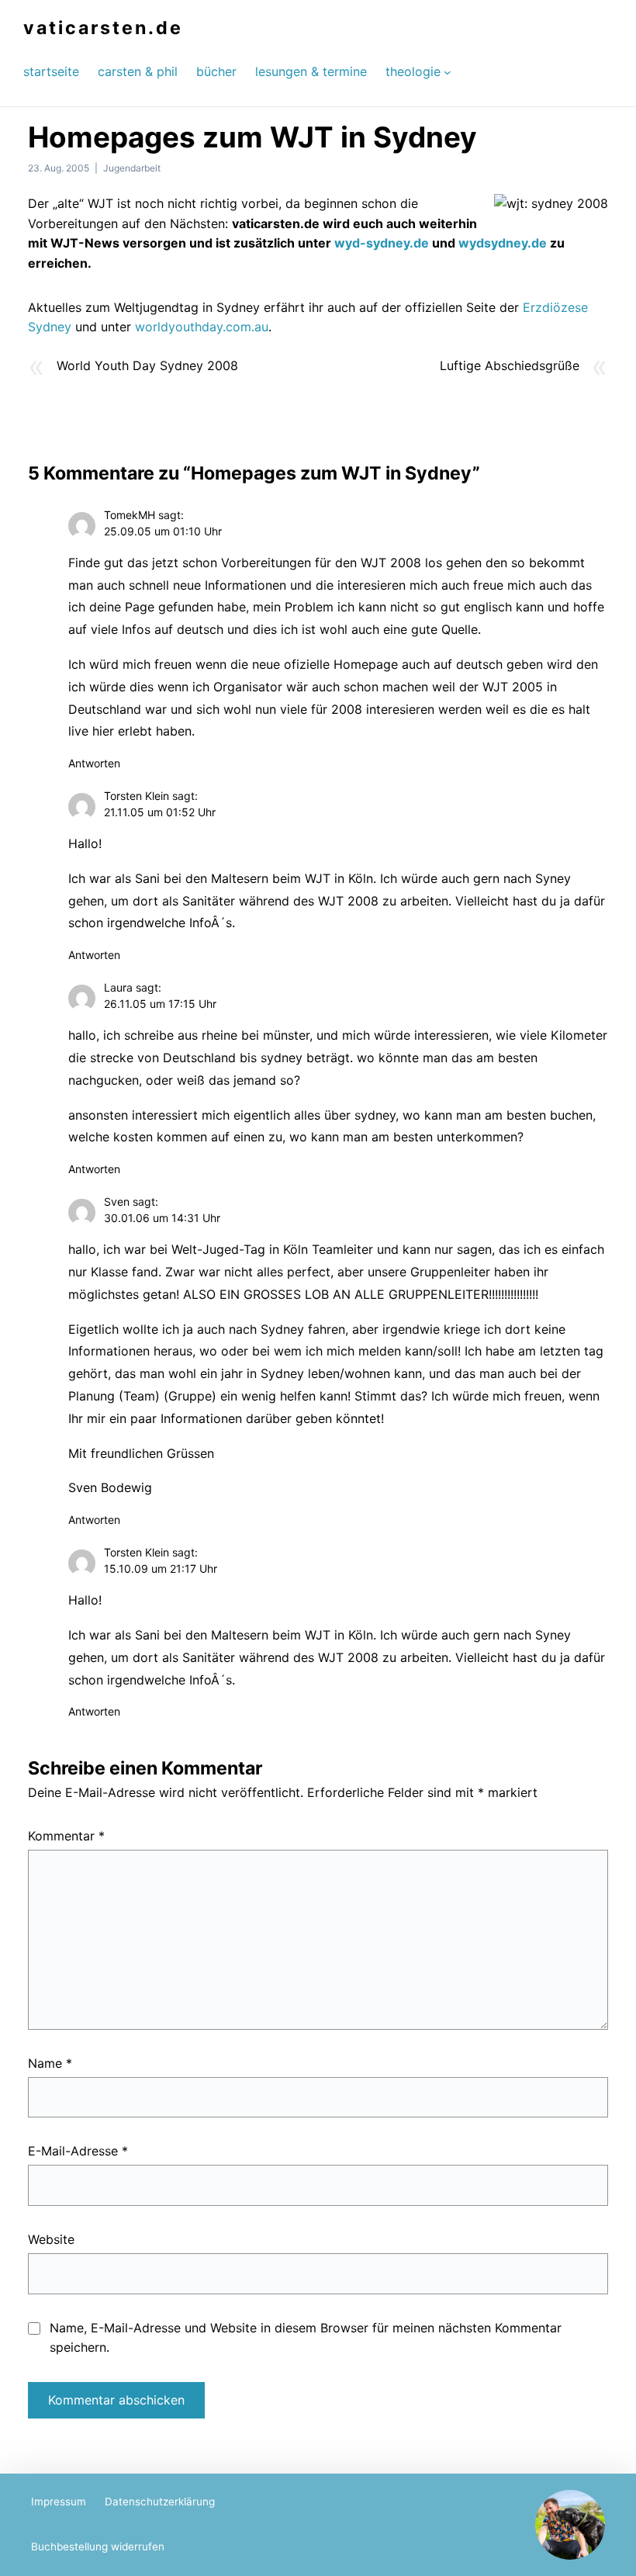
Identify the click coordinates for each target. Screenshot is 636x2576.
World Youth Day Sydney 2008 (147, 365)
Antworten (94, 763)
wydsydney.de (503, 243)
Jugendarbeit (132, 168)
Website (51, 2239)
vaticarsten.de (103, 28)
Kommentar (66, 1836)
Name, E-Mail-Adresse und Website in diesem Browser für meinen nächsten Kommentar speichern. (306, 2338)
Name (50, 2063)
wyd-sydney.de (383, 243)
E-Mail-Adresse (78, 2151)
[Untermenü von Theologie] (448, 71)
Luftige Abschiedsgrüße (510, 365)
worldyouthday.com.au (202, 327)
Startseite (51, 71)
